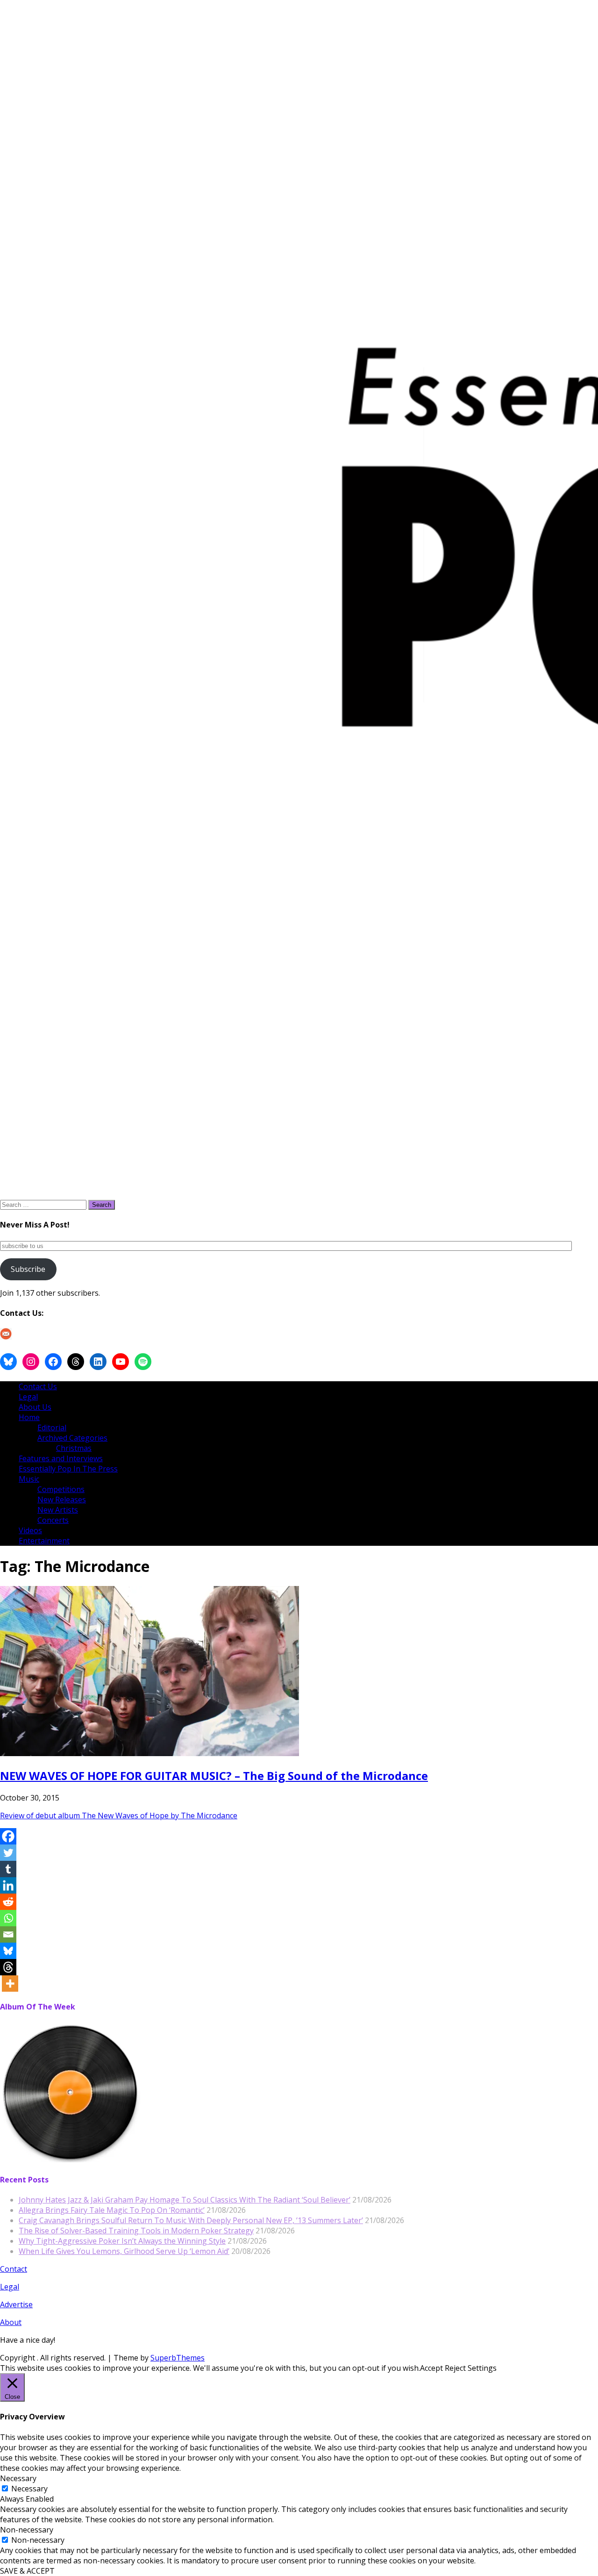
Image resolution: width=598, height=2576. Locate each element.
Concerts (53, 1520)
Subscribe (28, 1269)
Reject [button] (455, 2368)
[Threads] (8, 1967)
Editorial (52, 1428)
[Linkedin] (8, 1885)
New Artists (58, 1510)
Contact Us (38, 1386)
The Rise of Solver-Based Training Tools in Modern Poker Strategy (136, 2231)
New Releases (62, 1500)
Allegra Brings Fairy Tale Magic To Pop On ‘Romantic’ (112, 2210)
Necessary (29, 2489)
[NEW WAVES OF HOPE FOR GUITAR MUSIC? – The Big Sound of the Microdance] (149, 1753)
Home (29, 1417)
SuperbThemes (178, 2358)
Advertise (16, 2304)
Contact (14, 2269)
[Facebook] (8, 1836)
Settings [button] (482, 2368)
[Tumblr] (8, 1869)
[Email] (8, 1934)
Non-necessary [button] (27, 2530)
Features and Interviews (61, 1458)
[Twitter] (8, 1853)
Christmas (74, 1448)
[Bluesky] (8, 1951)
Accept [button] (431, 2368)
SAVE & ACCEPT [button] (27, 2571)
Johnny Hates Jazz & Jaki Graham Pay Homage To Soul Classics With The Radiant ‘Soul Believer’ (185, 2200)
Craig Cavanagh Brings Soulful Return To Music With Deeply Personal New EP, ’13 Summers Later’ (191, 2220)
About (11, 2322)
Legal (28, 1397)
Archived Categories (72, 1438)
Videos (30, 1530)
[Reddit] (8, 1902)
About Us (35, 1407)
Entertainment (44, 1541)
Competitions (61, 1489)
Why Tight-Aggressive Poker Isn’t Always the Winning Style (122, 2241)
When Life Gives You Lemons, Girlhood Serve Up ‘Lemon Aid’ (124, 2251)
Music (29, 1479)
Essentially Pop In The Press (68, 1469)
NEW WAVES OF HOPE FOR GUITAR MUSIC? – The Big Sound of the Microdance (214, 1776)
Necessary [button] (18, 2478)
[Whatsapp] (8, 1918)
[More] (10, 1984)
